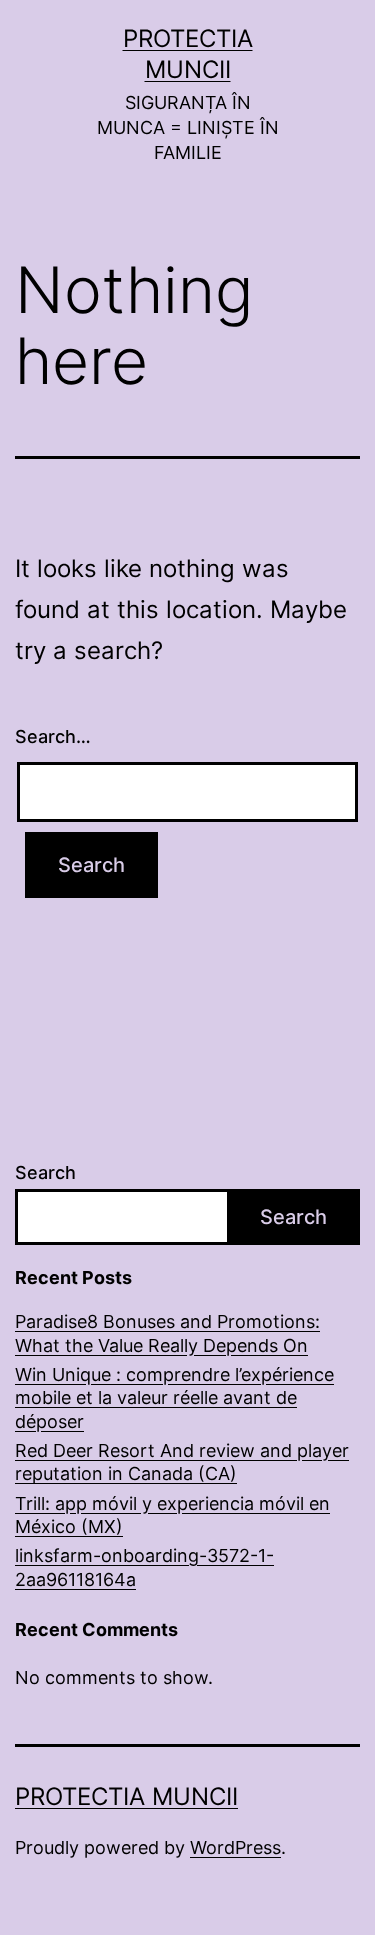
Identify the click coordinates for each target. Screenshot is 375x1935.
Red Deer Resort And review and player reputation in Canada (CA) (182, 1462)
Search (45, 1172)
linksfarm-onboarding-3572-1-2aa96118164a (144, 1567)
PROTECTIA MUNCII (126, 1796)
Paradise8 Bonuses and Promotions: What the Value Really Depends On (167, 1333)
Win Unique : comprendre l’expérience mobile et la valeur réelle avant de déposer (174, 1398)
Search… (53, 736)
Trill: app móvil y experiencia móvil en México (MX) (172, 1515)
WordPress (235, 1847)
